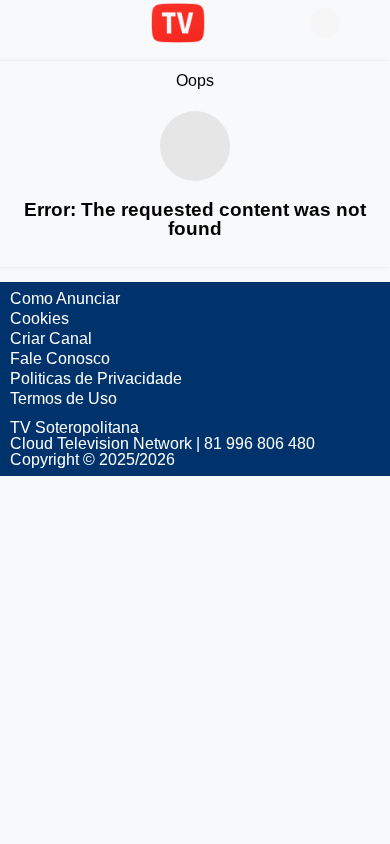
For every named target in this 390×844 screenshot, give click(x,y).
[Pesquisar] (365, 23)
